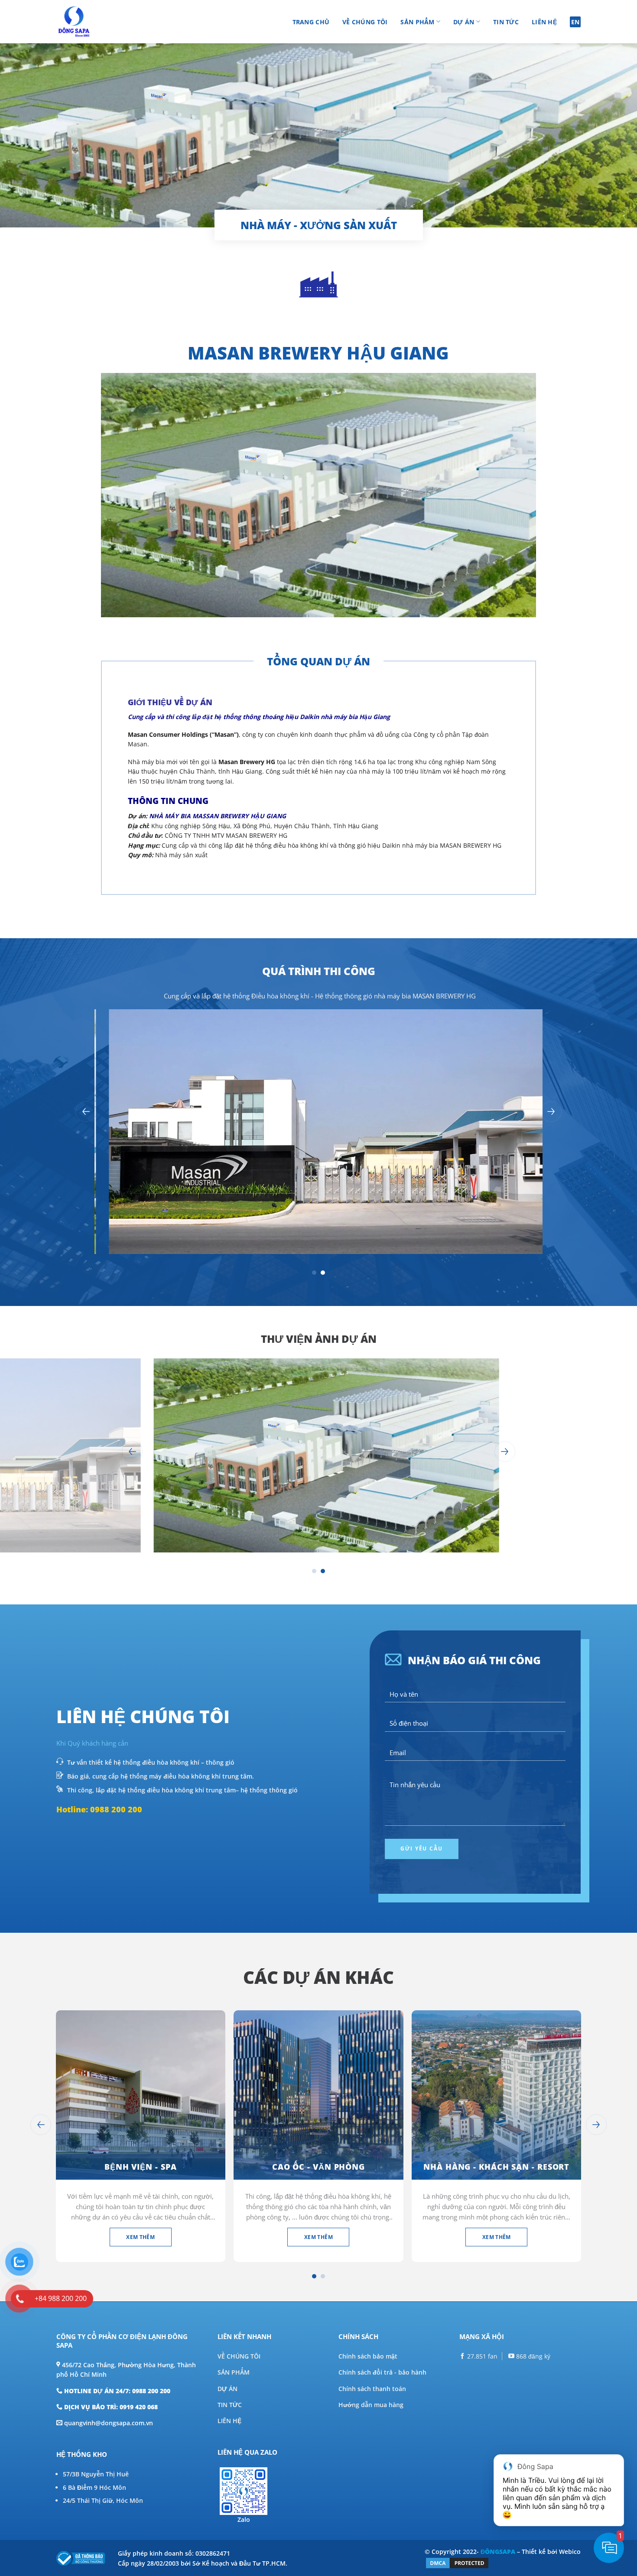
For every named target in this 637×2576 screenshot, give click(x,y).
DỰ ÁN (227, 2389)
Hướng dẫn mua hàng (371, 2405)
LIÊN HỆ (229, 2421)
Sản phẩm (417, 22)
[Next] (551, 1111)
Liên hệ (544, 22)
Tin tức (506, 22)
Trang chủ (311, 22)
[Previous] (86, 1111)
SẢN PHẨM (234, 2372)
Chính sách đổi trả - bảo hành (382, 2372)
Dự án (464, 22)
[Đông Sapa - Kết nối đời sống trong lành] (99, 22)
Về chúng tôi (365, 22)
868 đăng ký (532, 2356)
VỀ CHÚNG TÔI (239, 2356)
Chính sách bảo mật (368, 2356)
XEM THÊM (140, 2237)
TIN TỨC (230, 2405)
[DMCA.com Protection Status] (457, 2562)
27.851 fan (481, 2356)
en (575, 22)
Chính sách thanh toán (372, 2389)
